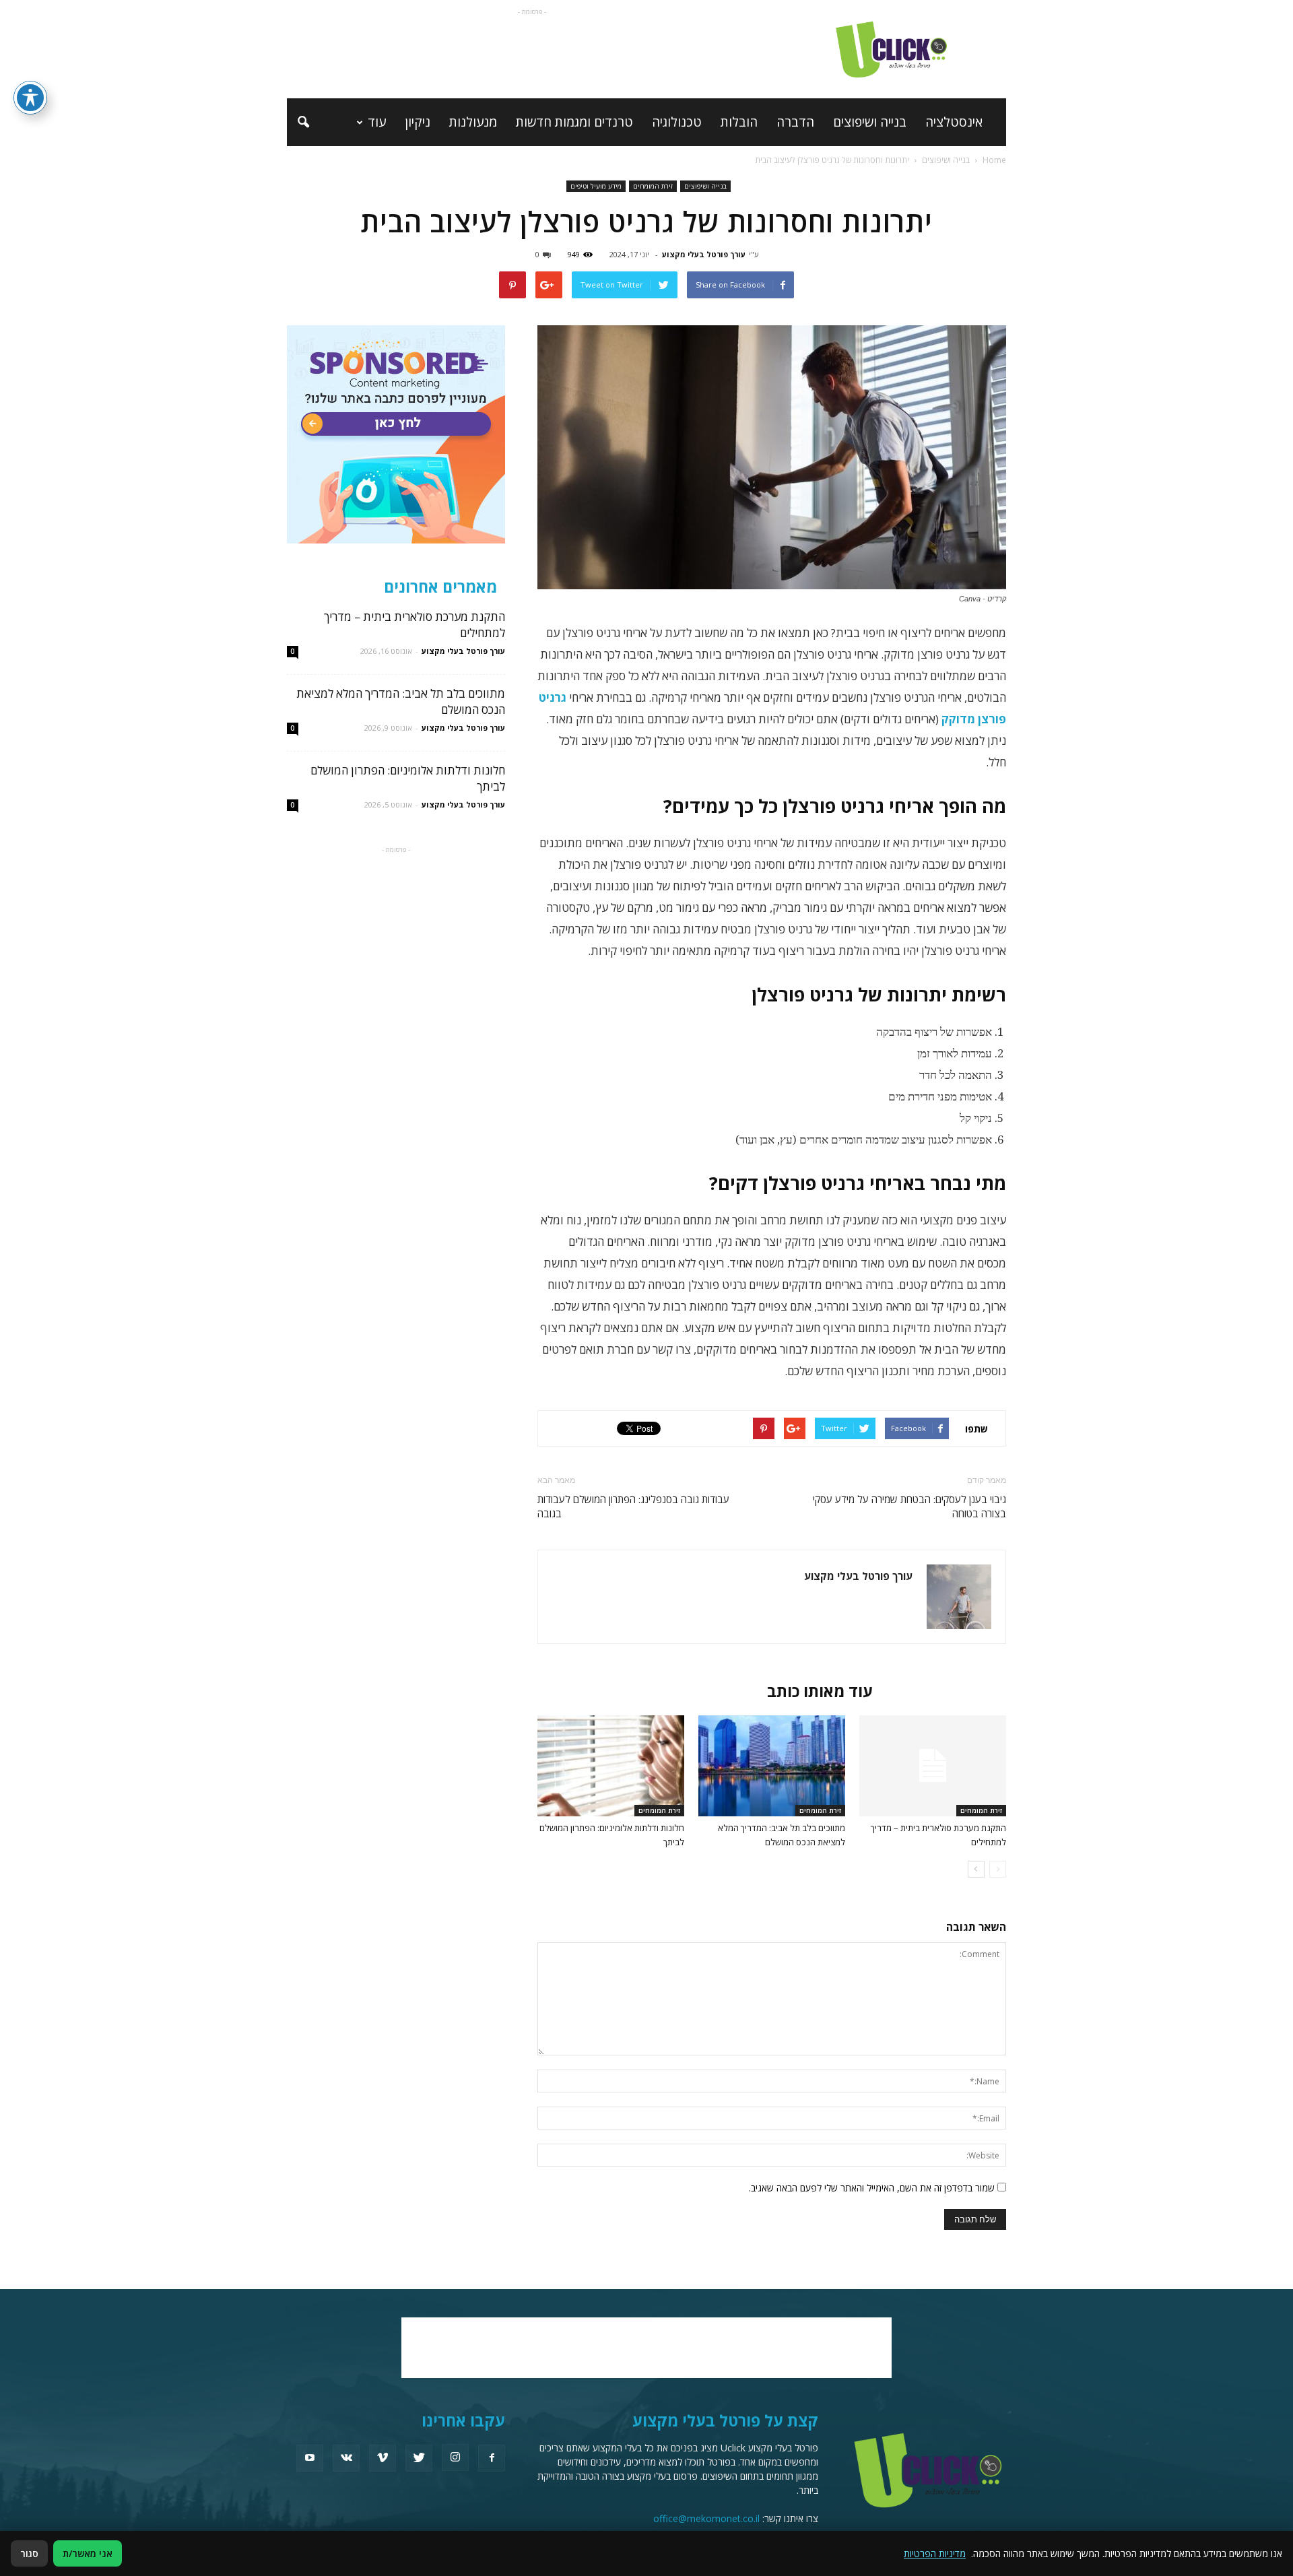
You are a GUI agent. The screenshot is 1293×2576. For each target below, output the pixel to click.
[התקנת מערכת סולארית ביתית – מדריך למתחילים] (933, 1766)
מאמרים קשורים (943, 1691)
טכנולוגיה (677, 122)
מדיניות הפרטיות (935, 2553)
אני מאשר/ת (88, 2553)
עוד (377, 122)
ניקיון (418, 122)
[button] (303, 123)
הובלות (739, 122)
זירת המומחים (653, 186)
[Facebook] (492, 2458)
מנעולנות (473, 122)
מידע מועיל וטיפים (596, 186)
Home (994, 160)
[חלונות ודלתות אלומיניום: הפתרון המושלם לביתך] (611, 1766)
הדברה (795, 122)
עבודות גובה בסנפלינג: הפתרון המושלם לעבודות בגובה (633, 1506)
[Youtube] (310, 2458)
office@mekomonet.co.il (706, 2518)
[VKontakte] (346, 2458)
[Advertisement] (532, 49)
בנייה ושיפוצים (870, 122)
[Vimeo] (383, 2458)
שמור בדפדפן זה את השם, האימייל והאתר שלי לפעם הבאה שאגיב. (872, 2188)
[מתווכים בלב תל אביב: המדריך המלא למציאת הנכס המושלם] (772, 1766)
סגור (29, 2553)
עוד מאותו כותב (820, 1691)
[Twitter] (419, 2458)
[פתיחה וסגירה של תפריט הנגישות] (30, 98)
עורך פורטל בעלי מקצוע (704, 254)
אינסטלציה (954, 122)
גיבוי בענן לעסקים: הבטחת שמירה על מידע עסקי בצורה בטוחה (909, 1506)
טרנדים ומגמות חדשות (574, 122)
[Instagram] (455, 2457)
